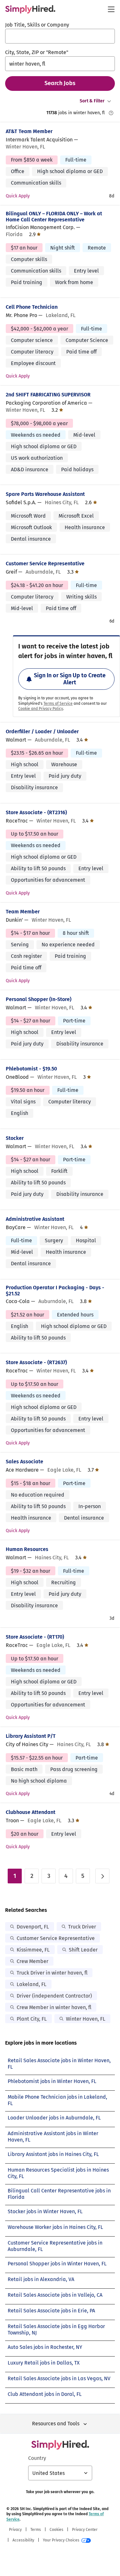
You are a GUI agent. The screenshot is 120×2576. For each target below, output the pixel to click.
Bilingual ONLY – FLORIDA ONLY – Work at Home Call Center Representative (54, 217)
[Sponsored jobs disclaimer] (111, 113)
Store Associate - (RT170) (35, 1637)
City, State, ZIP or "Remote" (37, 52)
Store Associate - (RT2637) (36, 1362)
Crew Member (32, 1961)
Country (37, 2458)
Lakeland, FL (32, 1984)
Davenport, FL (33, 1927)
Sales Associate (24, 1462)
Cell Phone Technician (32, 307)
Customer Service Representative (45, 564)
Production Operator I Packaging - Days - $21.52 (55, 1291)
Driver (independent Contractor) (54, 1996)
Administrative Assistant (35, 1219)
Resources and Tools (56, 2424)
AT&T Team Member (29, 131)
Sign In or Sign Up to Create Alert (70, 679)
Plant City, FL (32, 2019)
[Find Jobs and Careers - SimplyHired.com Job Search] (30, 9)
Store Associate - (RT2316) (36, 812)
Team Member (23, 912)
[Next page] (102, 1876)
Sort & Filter (92, 101)
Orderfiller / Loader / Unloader (42, 731)
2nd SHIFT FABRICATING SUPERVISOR (48, 395)
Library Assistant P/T (31, 1736)
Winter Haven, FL (86, 2019)
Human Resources (27, 1549)
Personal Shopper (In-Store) (39, 999)
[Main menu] (111, 9)
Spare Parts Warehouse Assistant (45, 494)
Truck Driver (82, 1927)
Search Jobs (60, 83)
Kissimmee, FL (33, 1950)
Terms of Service (58, 704)
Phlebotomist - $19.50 (31, 1069)
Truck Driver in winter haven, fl (52, 1973)
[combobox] (60, 36)
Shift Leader (83, 1950)
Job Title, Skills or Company (37, 25)
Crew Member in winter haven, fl (54, 2007)
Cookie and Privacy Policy (41, 709)
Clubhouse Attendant (31, 1812)
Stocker (15, 1138)
